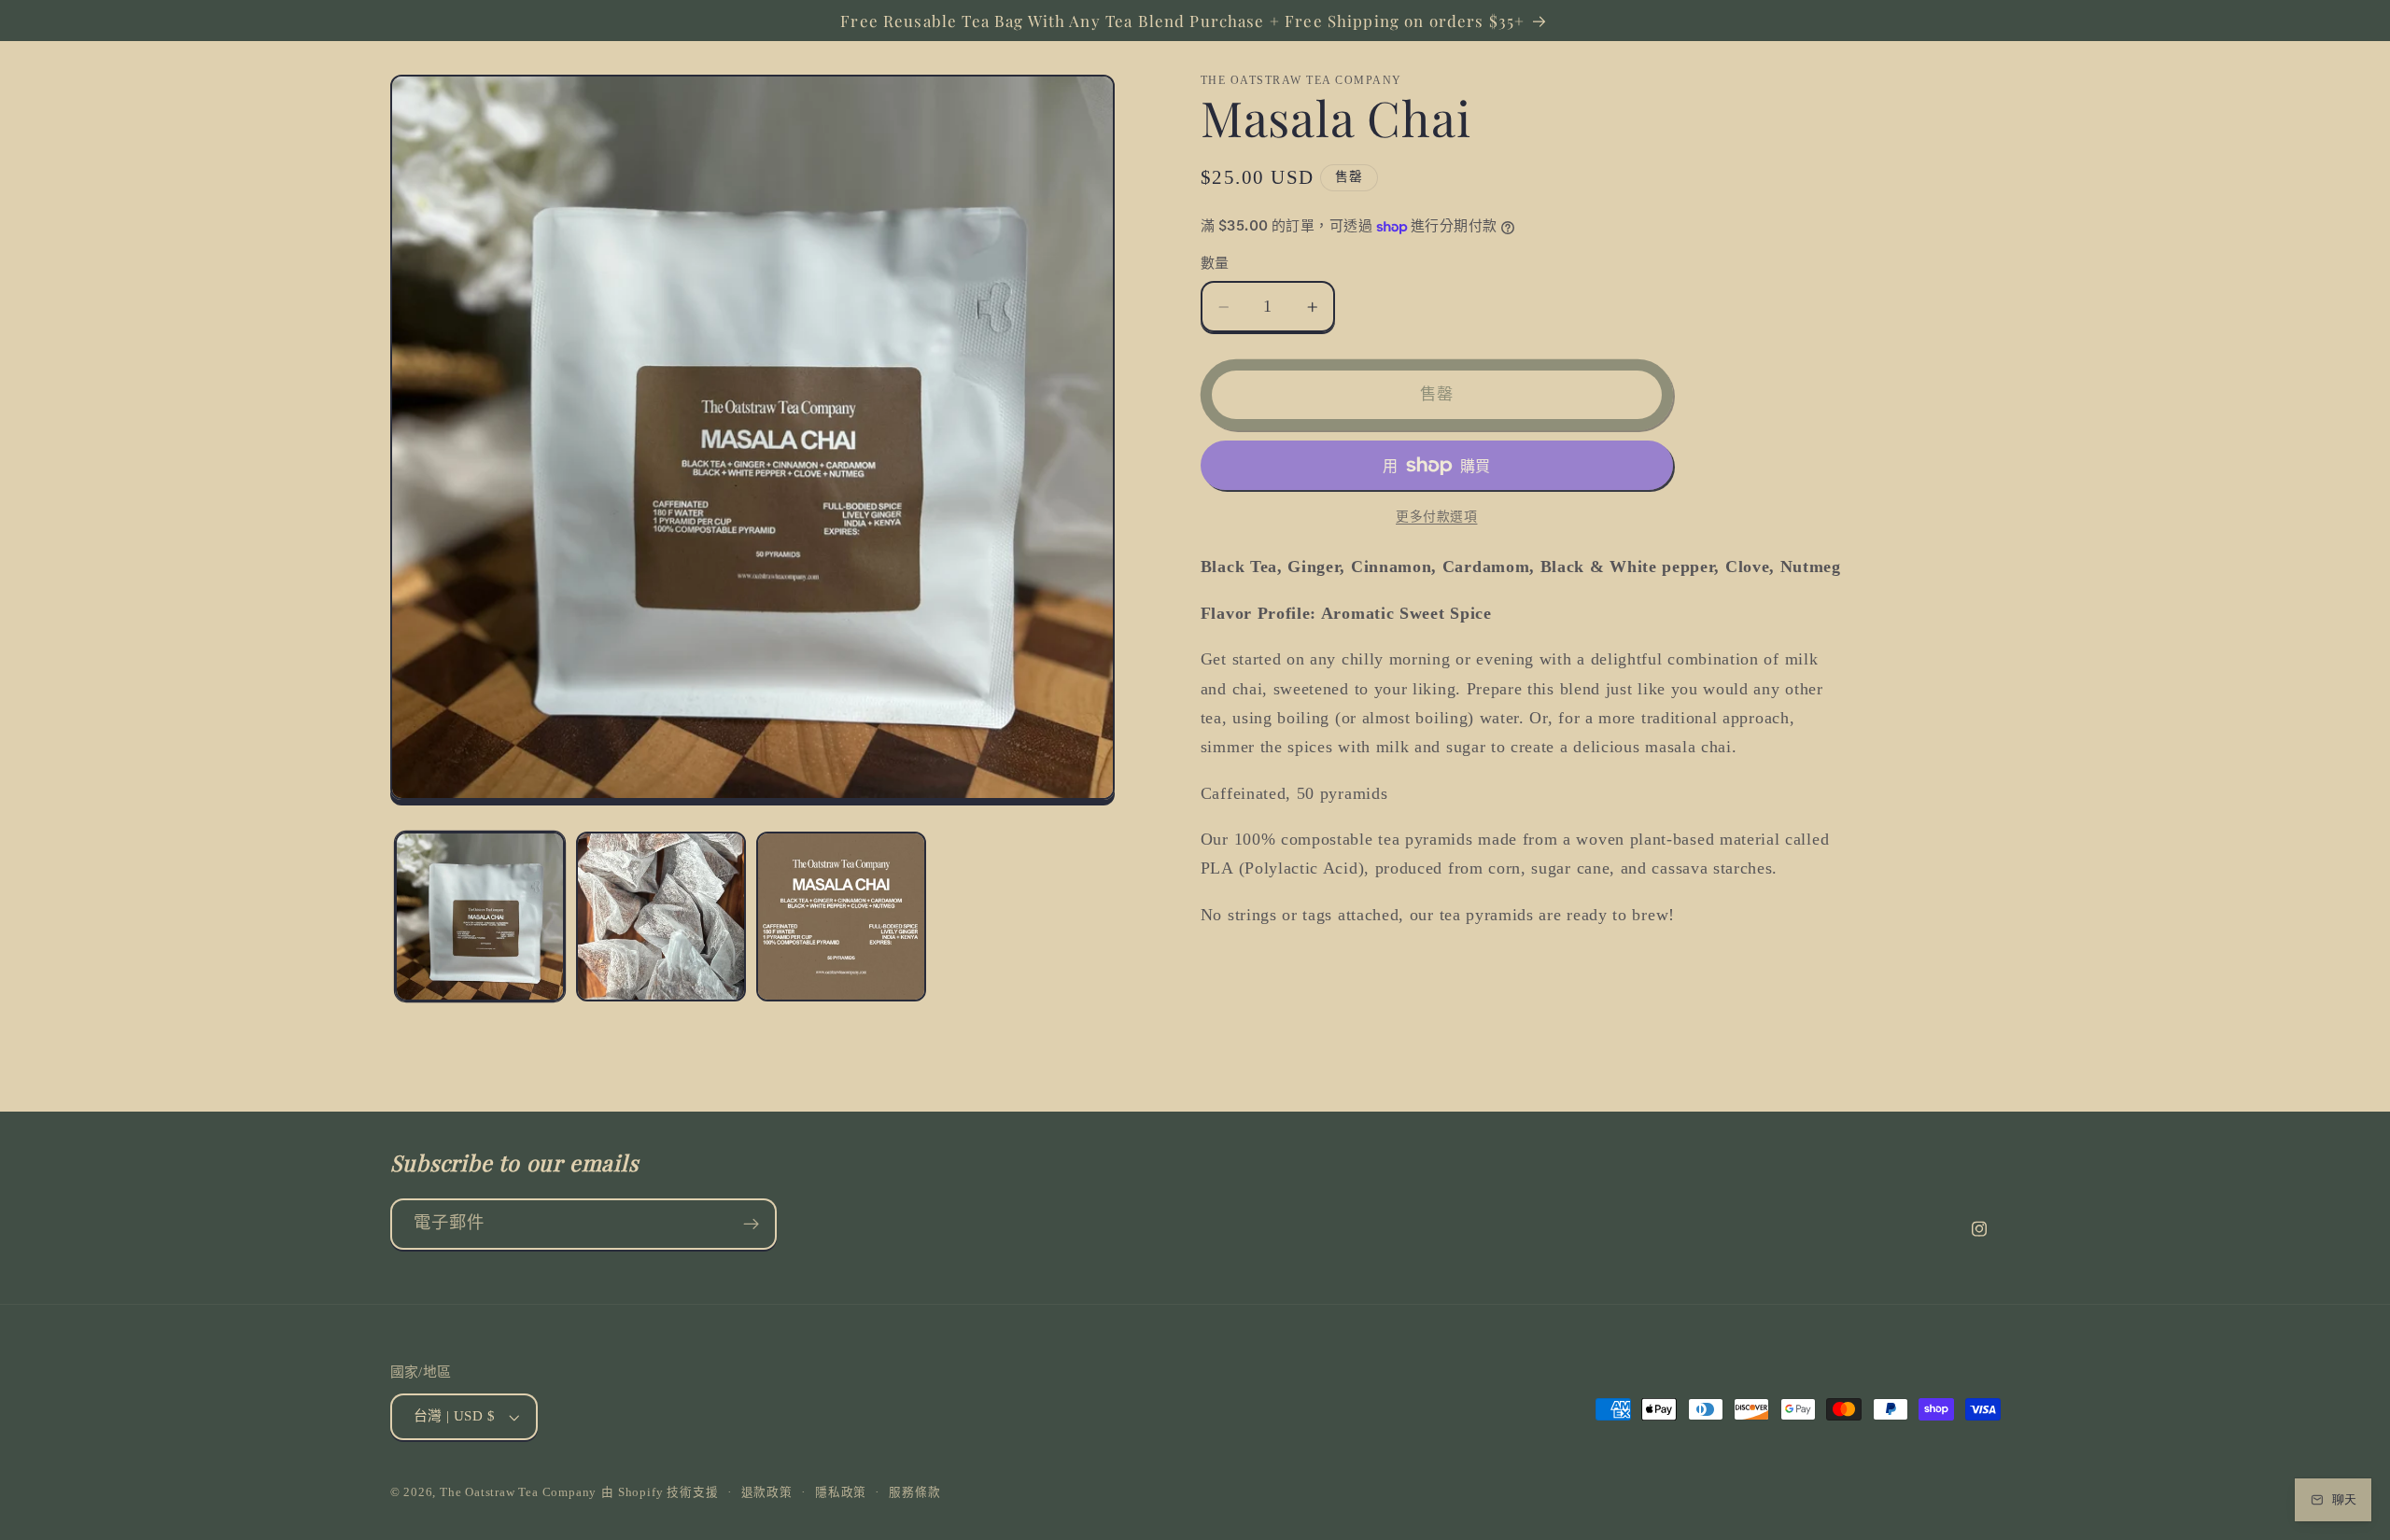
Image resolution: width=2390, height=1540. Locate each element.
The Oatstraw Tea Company (518, 1492)
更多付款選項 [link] (1436, 517)
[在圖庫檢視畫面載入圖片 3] (841, 917)
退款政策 (767, 1492)
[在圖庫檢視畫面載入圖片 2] (661, 917)
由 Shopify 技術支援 (660, 1492)
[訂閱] (751, 1225)
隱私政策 (841, 1492)
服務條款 (914, 1492)
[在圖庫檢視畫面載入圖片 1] (480, 917)
